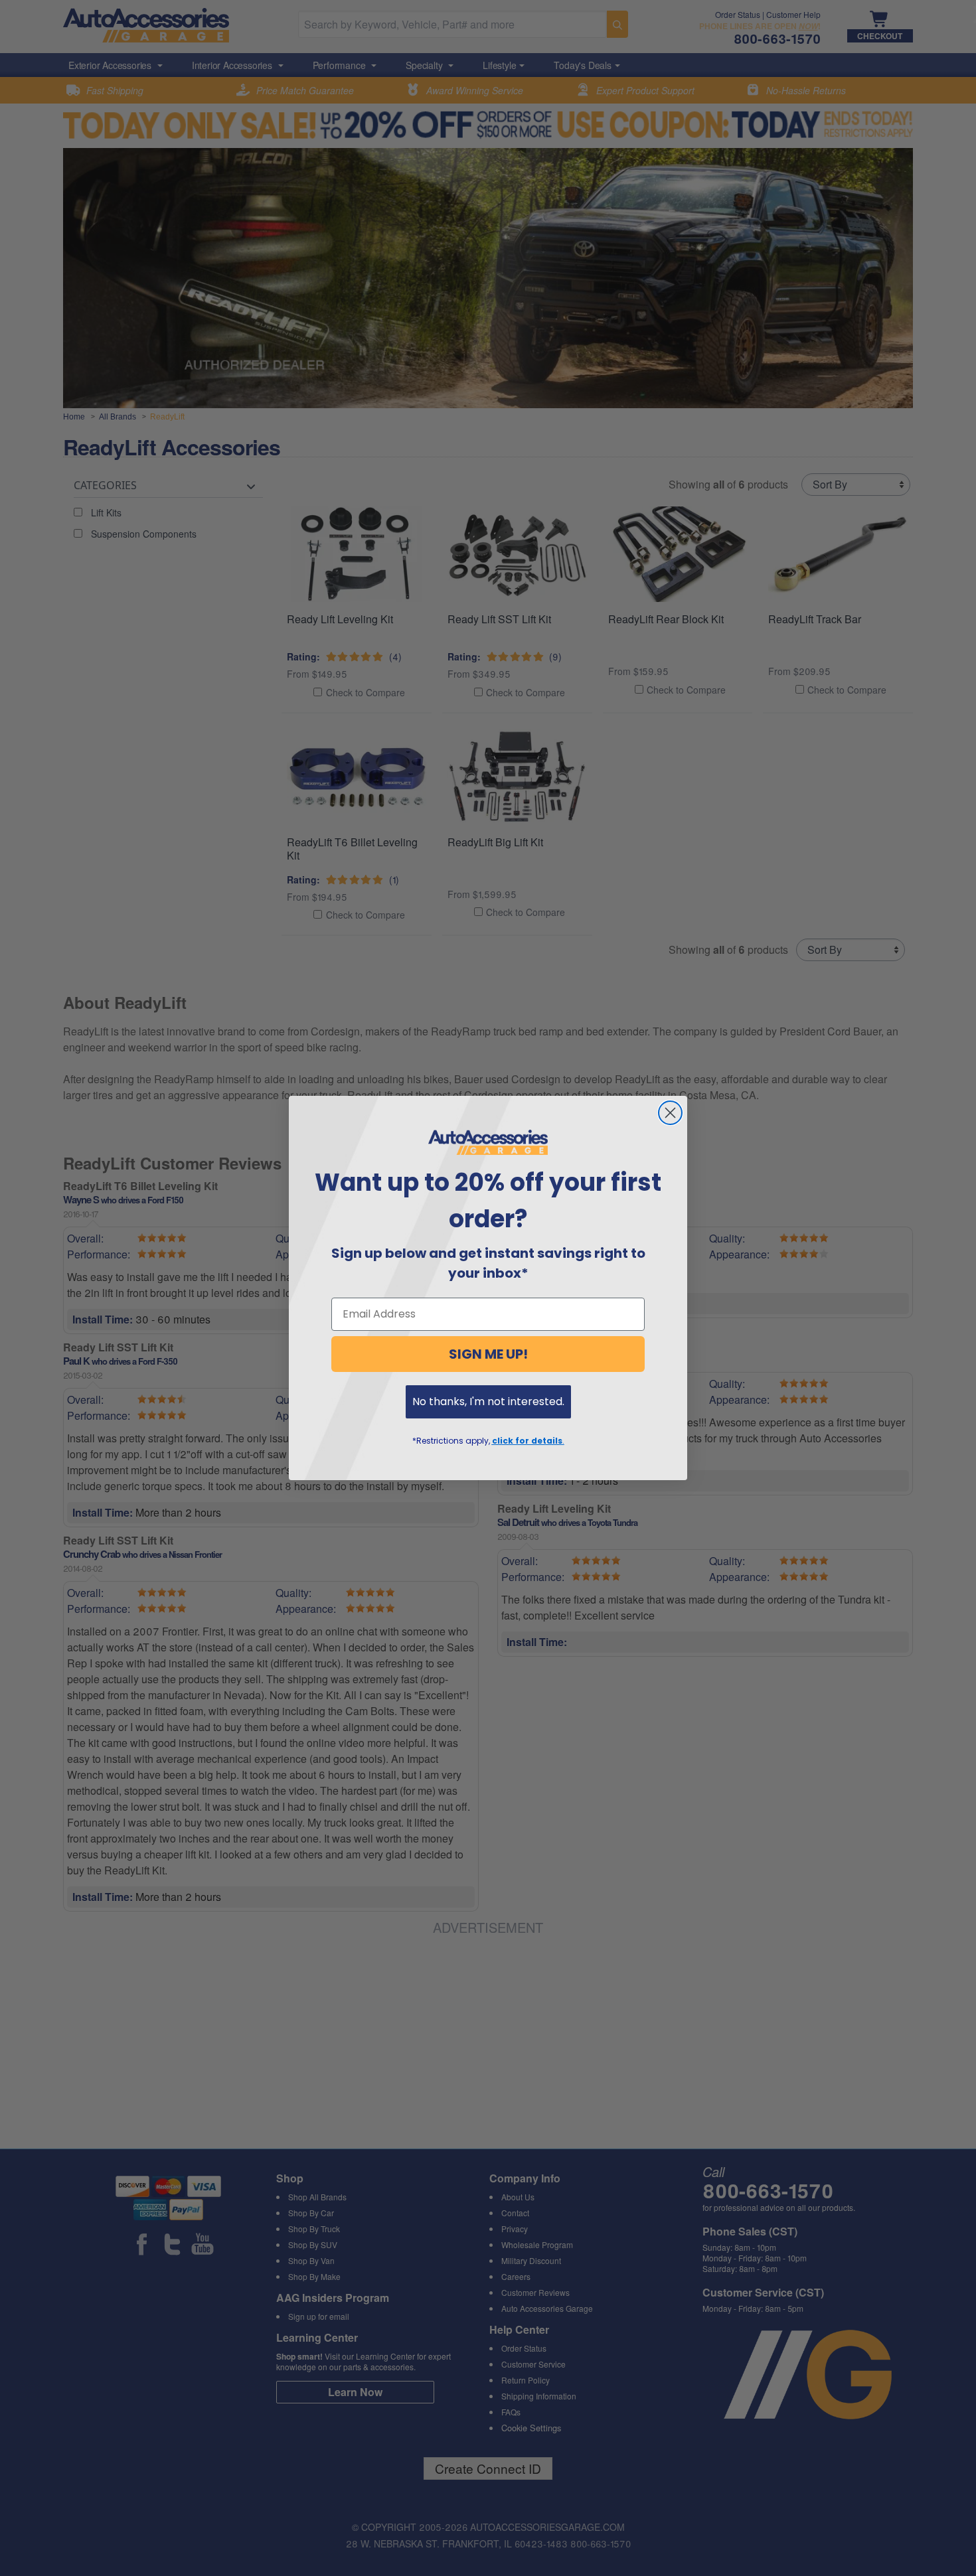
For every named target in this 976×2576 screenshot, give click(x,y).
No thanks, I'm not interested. (488, 1402)
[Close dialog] (670, 1113)
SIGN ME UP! (488, 1354)
